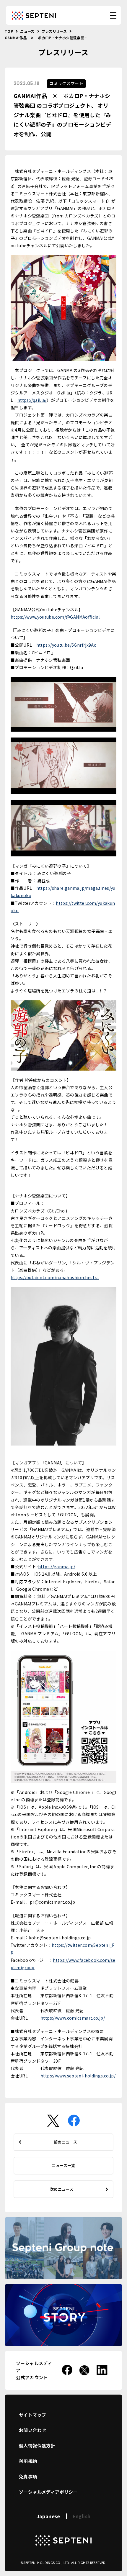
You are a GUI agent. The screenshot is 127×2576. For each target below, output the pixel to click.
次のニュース (62, 2189)
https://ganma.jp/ (57, 1566)
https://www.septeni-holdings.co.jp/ (78, 2076)
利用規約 (28, 2461)
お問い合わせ (32, 2430)
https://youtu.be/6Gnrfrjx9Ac (66, 645)
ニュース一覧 (63, 2165)
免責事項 (28, 2476)
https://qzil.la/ (32, 400)
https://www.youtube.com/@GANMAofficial (55, 617)
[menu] (113, 15)
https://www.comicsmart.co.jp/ (73, 2018)
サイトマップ (32, 2415)
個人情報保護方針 (37, 2445)
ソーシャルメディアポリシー (48, 2492)
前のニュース (65, 2142)
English (82, 2516)
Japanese (48, 2516)
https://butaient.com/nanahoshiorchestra (55, 1277)
